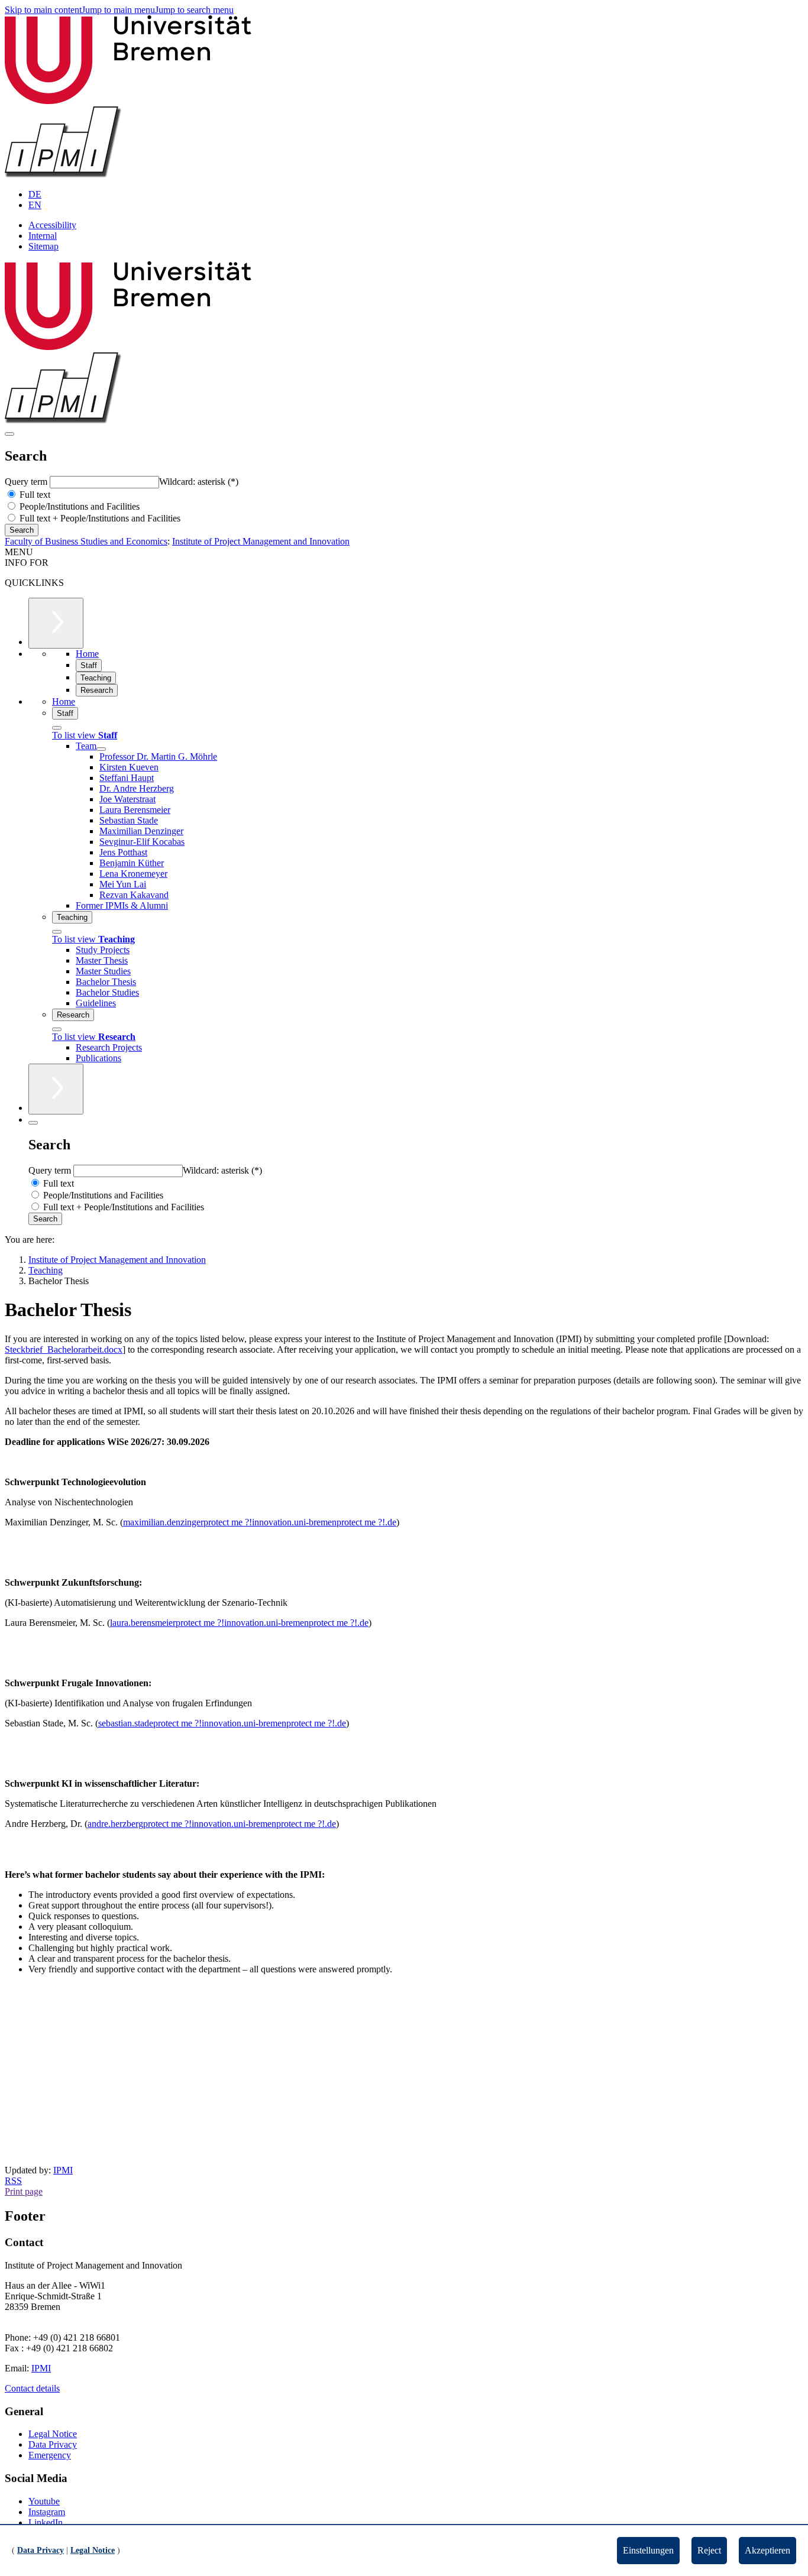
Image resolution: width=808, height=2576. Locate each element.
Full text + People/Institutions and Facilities (99, 518)
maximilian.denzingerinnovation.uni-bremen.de (260, 1522)
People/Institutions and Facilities (78, 506)
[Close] (57, 728)
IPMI (63, 2170)
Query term (27, 482)
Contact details (32, 2388)
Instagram (47, 2512)
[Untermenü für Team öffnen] (101, 749)
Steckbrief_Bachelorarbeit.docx (64, 1349)
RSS (13, 2181)
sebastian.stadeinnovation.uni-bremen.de (222, 1723)
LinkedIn (46, 2522)
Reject (709, 2550)
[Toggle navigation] (9, 434)
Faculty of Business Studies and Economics (86, 541)
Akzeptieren (767, 2550)
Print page (24, 2191)
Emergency (50, 2455)
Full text (34, 495)
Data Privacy (53, 2444)
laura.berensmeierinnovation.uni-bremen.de (239, 1623)
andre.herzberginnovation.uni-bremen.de (212, 1824)
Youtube (44, 2501)
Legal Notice (53, 2434)
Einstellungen (648, 2550)
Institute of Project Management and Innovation (261, 541)
